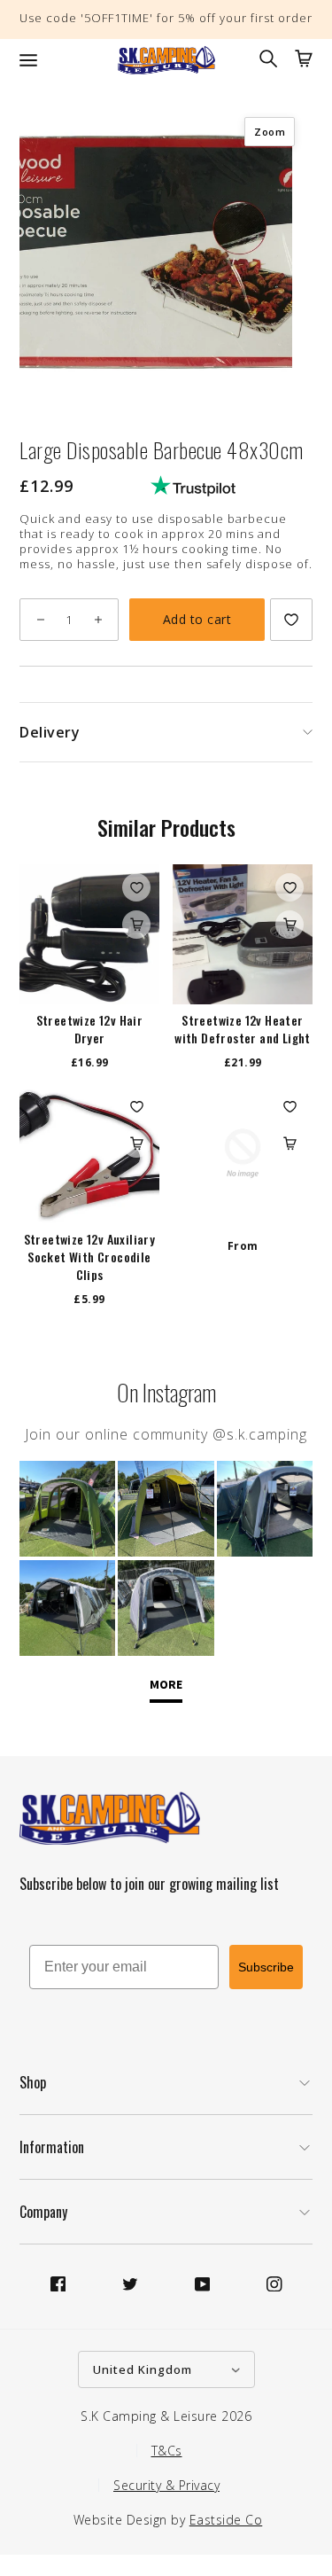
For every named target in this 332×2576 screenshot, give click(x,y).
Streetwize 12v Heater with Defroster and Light (243, 1029)
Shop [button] (33, 2082)
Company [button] (43, 2212)
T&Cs (167, 2451)
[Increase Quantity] (98, 620)
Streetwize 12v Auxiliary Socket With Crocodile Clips (90, 1257)
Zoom (270, 132)
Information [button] (52, 2147)
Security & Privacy (166, 2485)
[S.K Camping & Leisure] (166, 60)
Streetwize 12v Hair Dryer (90, 1029)
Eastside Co (226, 2520)
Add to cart (197, 619)
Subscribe (266, 1967)
